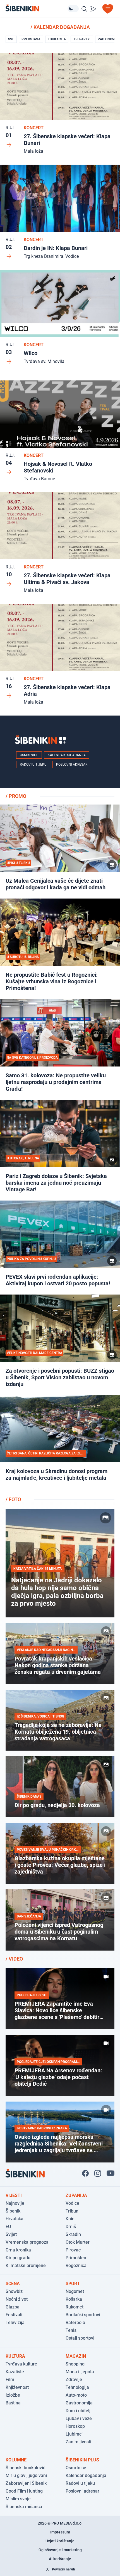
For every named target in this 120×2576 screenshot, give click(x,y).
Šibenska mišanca (24, 2507)
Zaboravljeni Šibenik (26, 2483)
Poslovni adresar (72, 764)
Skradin (73, 2234)
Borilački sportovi (83, 2315)
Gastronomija (79, 2403)
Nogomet (75, 2291)
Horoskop (75, 2426)
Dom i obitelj (78, 2411)
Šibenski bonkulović (25, 2468)
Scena (13, 2284)
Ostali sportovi (80, 2338)
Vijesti (14, 2195)
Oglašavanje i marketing (60, 2550)
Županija (76, 2195)
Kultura (15, 2356)
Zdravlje (74, 2380)
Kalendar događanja (67, 755)
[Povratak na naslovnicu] (37, 8)
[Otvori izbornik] (108, 9)
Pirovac (73, 2250)
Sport (73, 2284)
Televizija (15, 2323)
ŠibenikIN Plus (82, 2460)
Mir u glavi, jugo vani (26, 2475)
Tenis (71, 2330)
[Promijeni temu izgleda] (73, 9)
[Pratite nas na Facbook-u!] (85, 2173)
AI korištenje (60, 2559)
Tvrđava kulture (21, 2364)
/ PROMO (16, 796)
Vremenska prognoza (27, 2242)
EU (8, 2227)
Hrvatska (15, 2219)
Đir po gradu (18, 2258)
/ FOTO (13, 1499)
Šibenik (13, 2211)
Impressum (60, 2532)
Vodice (72, 2203)
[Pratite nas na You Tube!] (111, 2173)
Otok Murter (78, 2242)
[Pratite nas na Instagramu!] (98, 2173)
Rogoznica (76, 2266)
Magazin (76, 2356)
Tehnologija (77, 2387)
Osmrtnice (29, 755)
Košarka (74, 2299)
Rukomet (75, 2307)
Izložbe (13, 2395)
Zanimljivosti (78, 2442)
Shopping (75, 2364)
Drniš (71, 2227)
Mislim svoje (18, 2499)
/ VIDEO (14, 1959)
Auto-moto (76, 2395)
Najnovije (15, 2203)
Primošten (76, 2258)
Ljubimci (74, 2434)
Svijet (11, 2234)
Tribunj (73, 2211)
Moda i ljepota (80, 2372)
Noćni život (17, 2299)
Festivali (14, 2315)
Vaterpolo (75, 2323)
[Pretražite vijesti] (84, 9)
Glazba (13, 2307)
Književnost (17, 2387)
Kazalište (15, 2372)
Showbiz (14, 2291)
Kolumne (16, 2460)
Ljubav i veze (79, 2418)
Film (10, 2380)
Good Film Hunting (24, 2491)
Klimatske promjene (26, 2266)
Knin (70, 2219)
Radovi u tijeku (33, 764)
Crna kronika (18, 2250)
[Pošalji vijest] (93, 9)
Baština (13, 2403)
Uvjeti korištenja (60, 2541)
